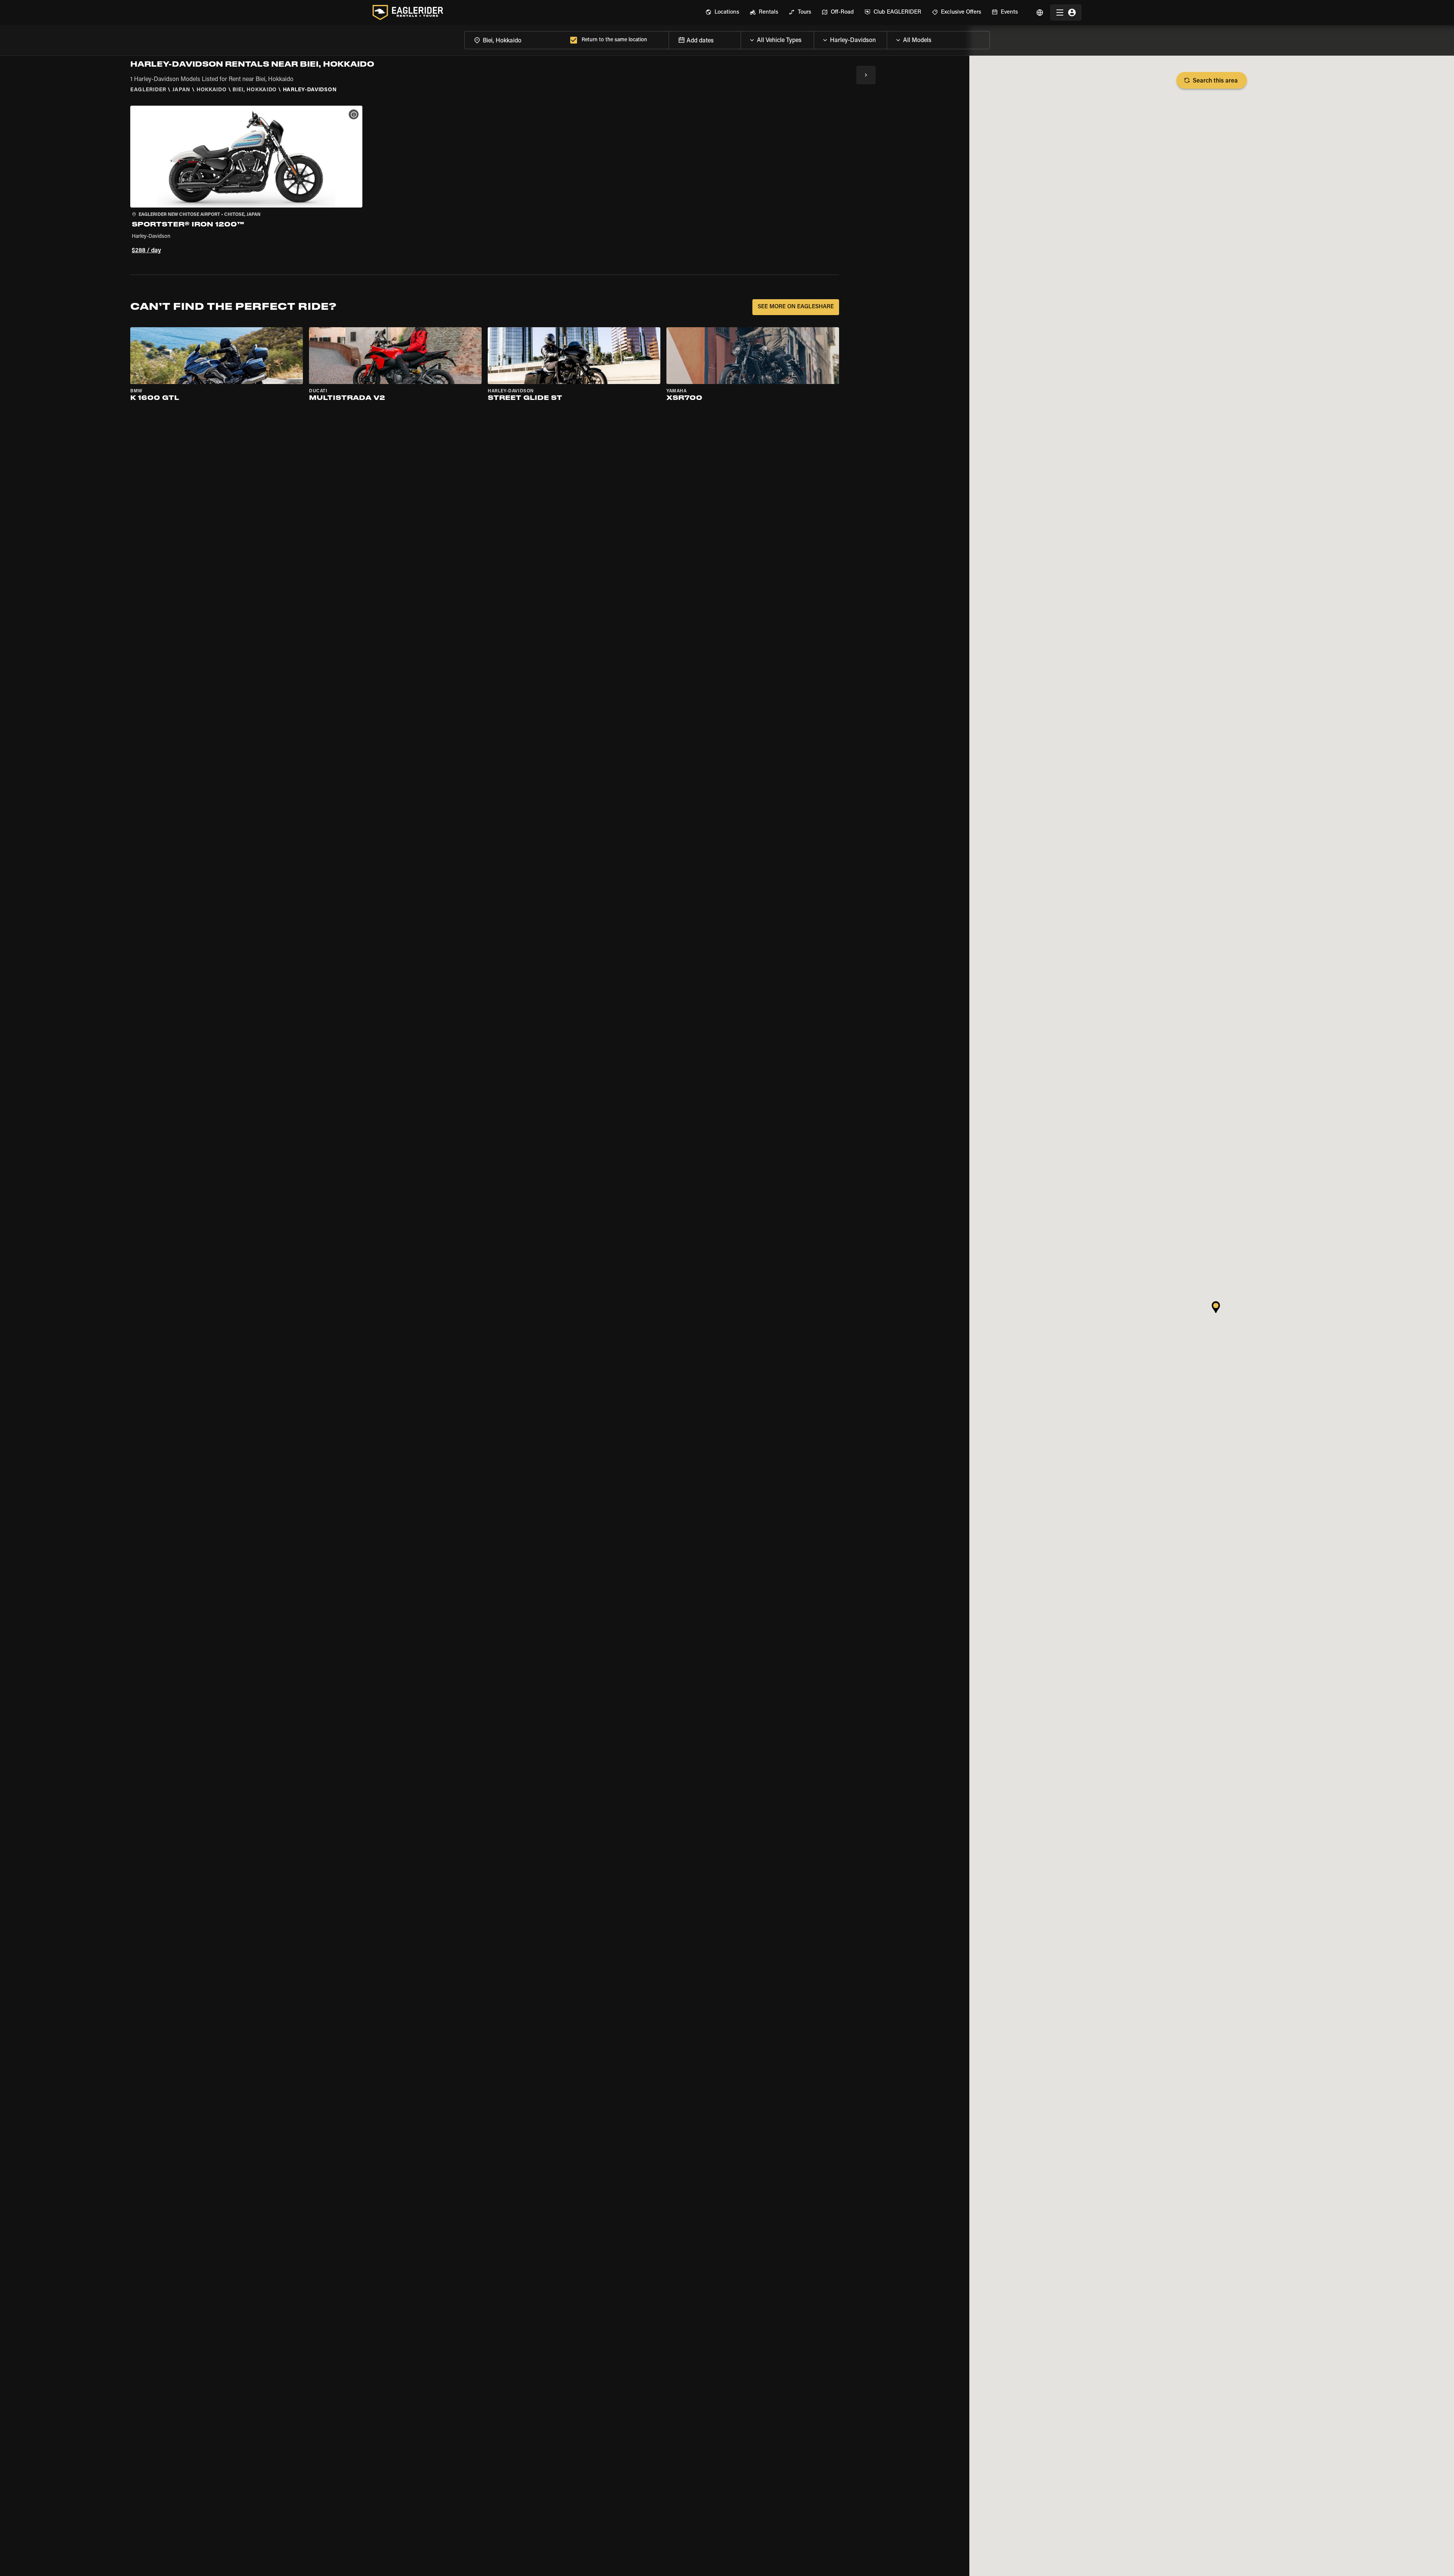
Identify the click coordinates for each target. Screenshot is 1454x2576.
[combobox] (516, 40)
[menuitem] (722, 12)
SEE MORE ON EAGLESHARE (796, 307)
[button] (246, 181)
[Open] (814, 38)
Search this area (1215, 81)
